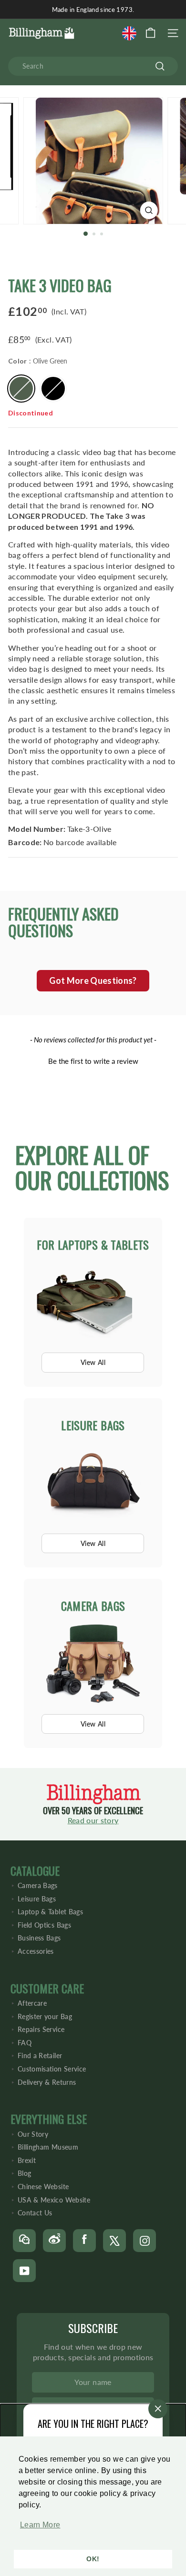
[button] (38, 2530)
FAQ (25, 2043)
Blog (24, 2173)
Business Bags (39, 1938)
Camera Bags (38, 1885)
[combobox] (93, 66)
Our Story (33, 2134)
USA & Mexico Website (54, 2200)
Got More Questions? (93, 980)
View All (93, 1362)
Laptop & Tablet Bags (50, 1912)
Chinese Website (43, 2187)
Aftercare (32, 2003)
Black (53, 389)
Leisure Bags (37, 1899)
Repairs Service (41, 2029)
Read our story (93, 1820)
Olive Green (21, 389)
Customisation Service (52, 2069)
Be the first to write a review (93, 1061)
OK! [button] (93, 2559)
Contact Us (35, 2213)
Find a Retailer (40, 2056)
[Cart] (150, 33)
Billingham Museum (48, 2147)
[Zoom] (149, 210)
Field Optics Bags (44, 1925)
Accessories (36, 1951)
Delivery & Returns (47, 2082)
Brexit (27, 2160)
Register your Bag (45, 2016)
